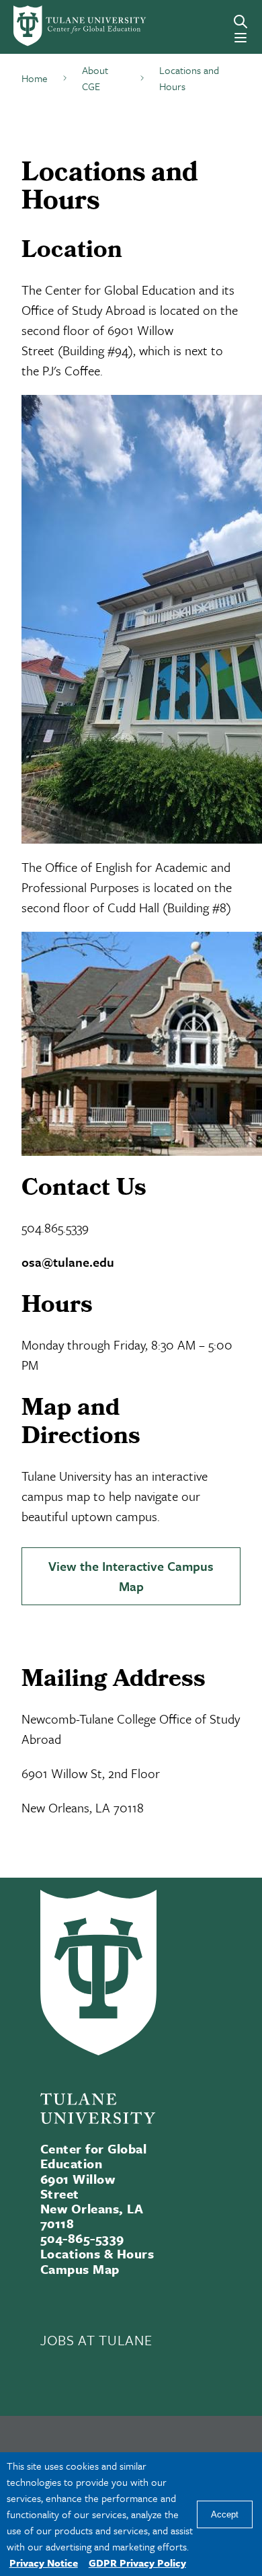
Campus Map (80, 2269)
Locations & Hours (97, 2253)
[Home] (60, 26)
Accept (225, 2514)
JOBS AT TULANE (96, 2340)
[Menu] (241, 38)
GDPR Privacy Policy (137, 2563)
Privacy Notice (44, 2563)
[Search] (241, 22)
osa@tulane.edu (68, 1262)
